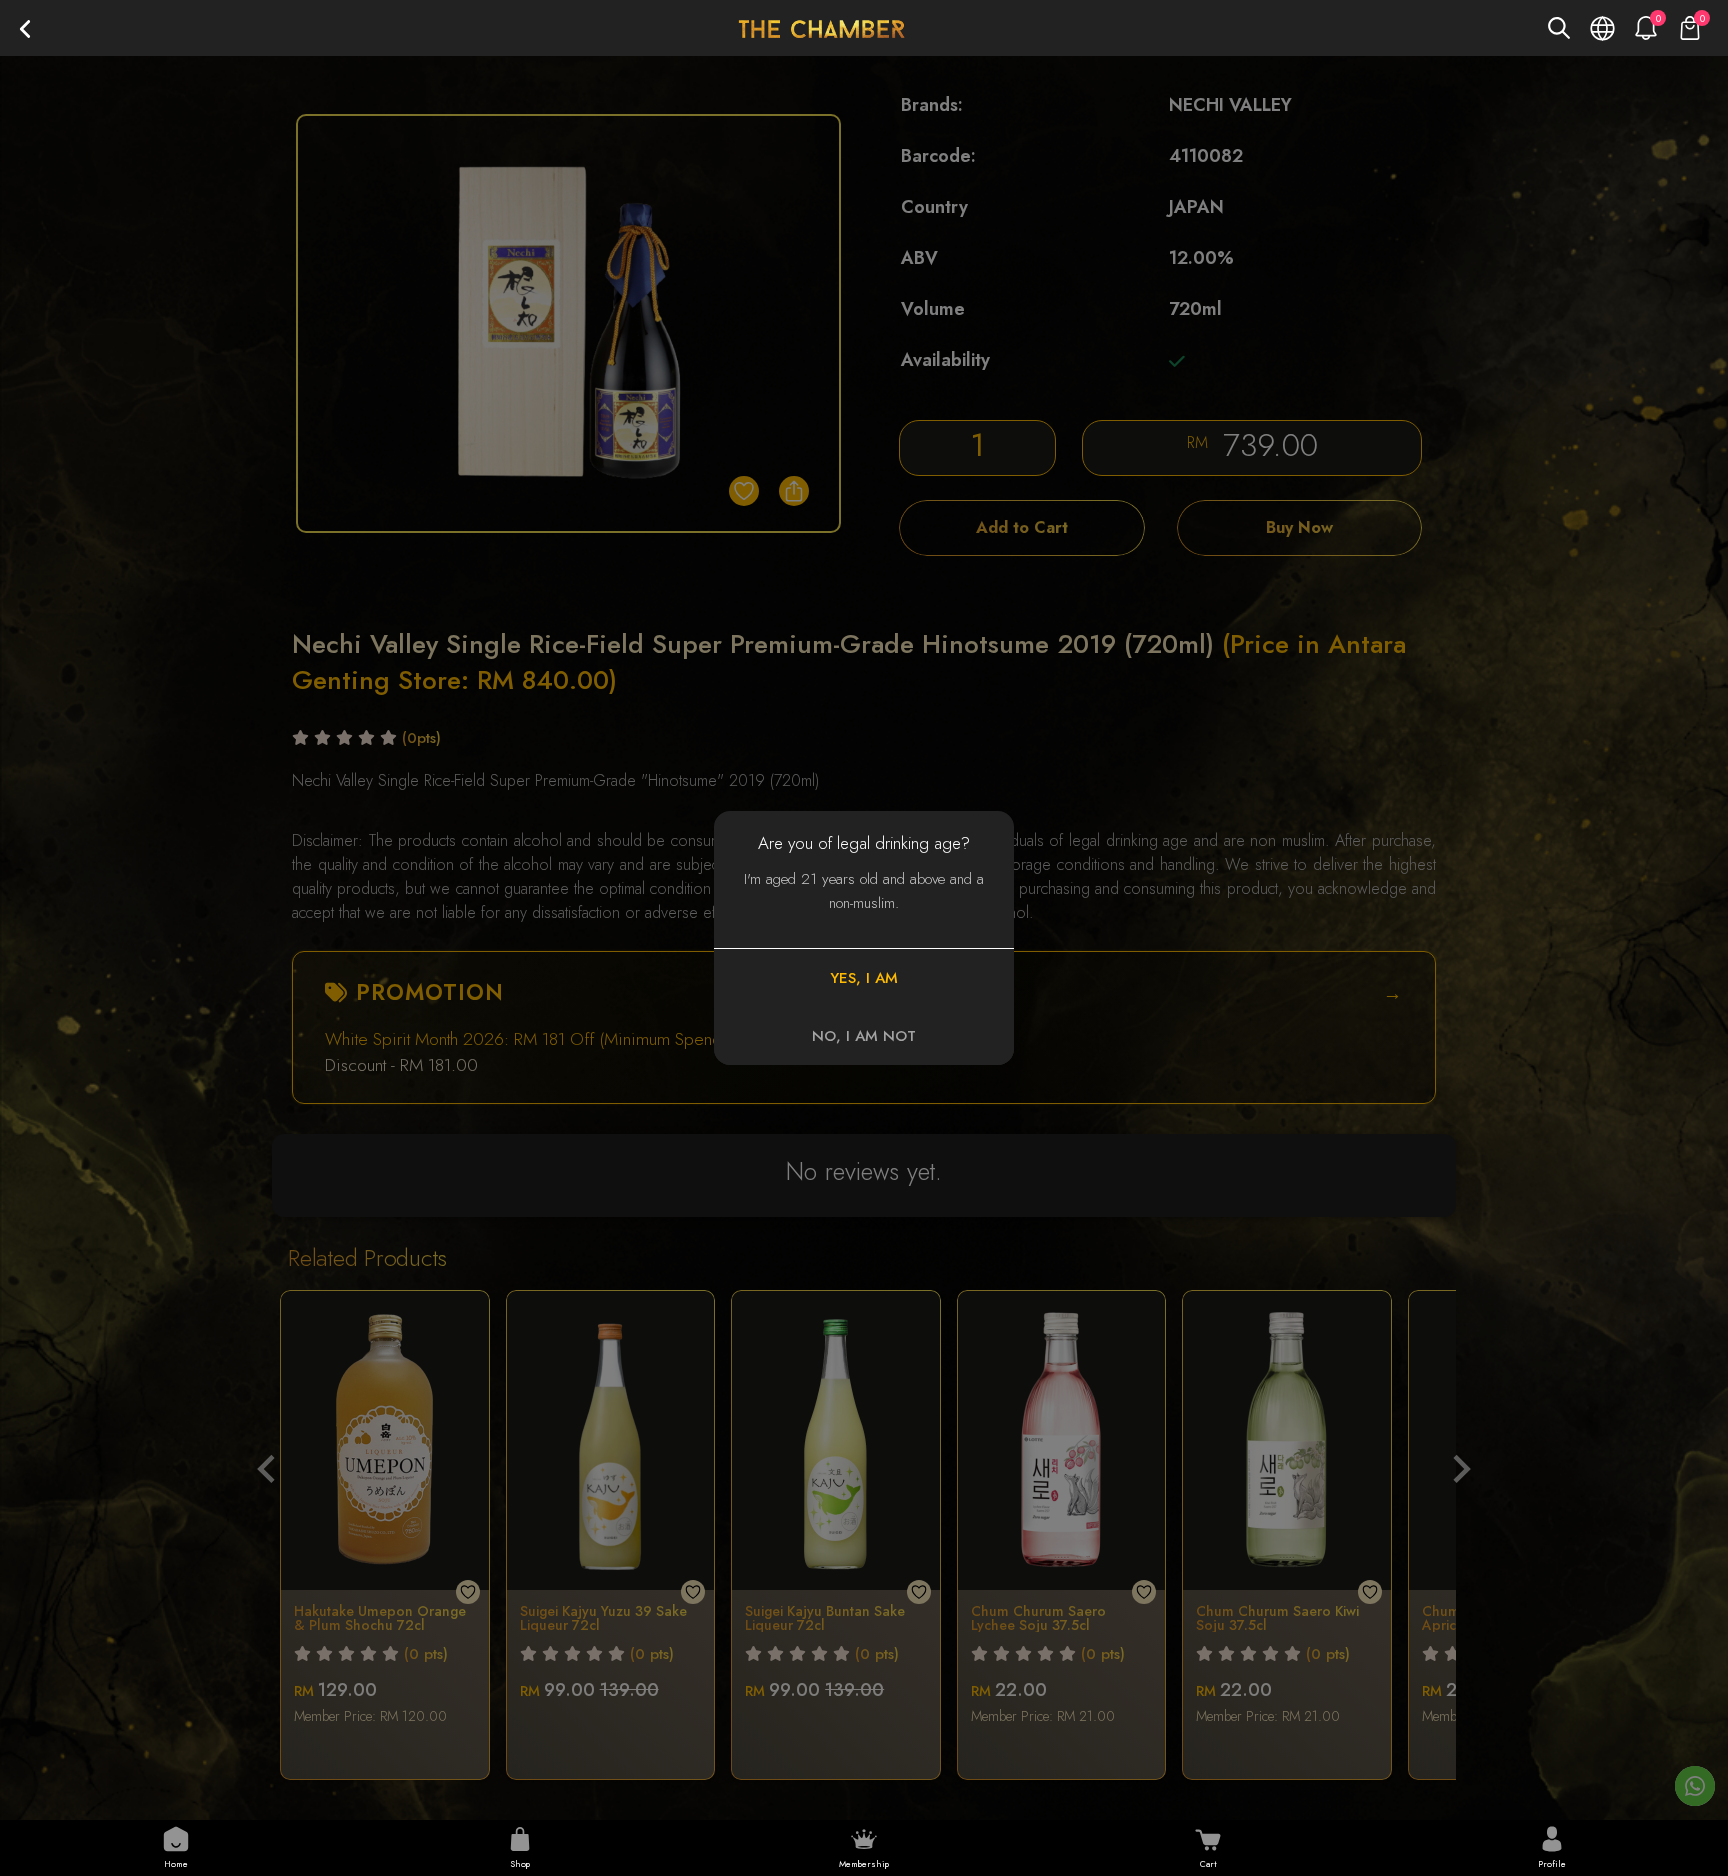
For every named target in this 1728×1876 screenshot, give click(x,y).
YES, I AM (864, 978)
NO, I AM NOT (864, 1036)
